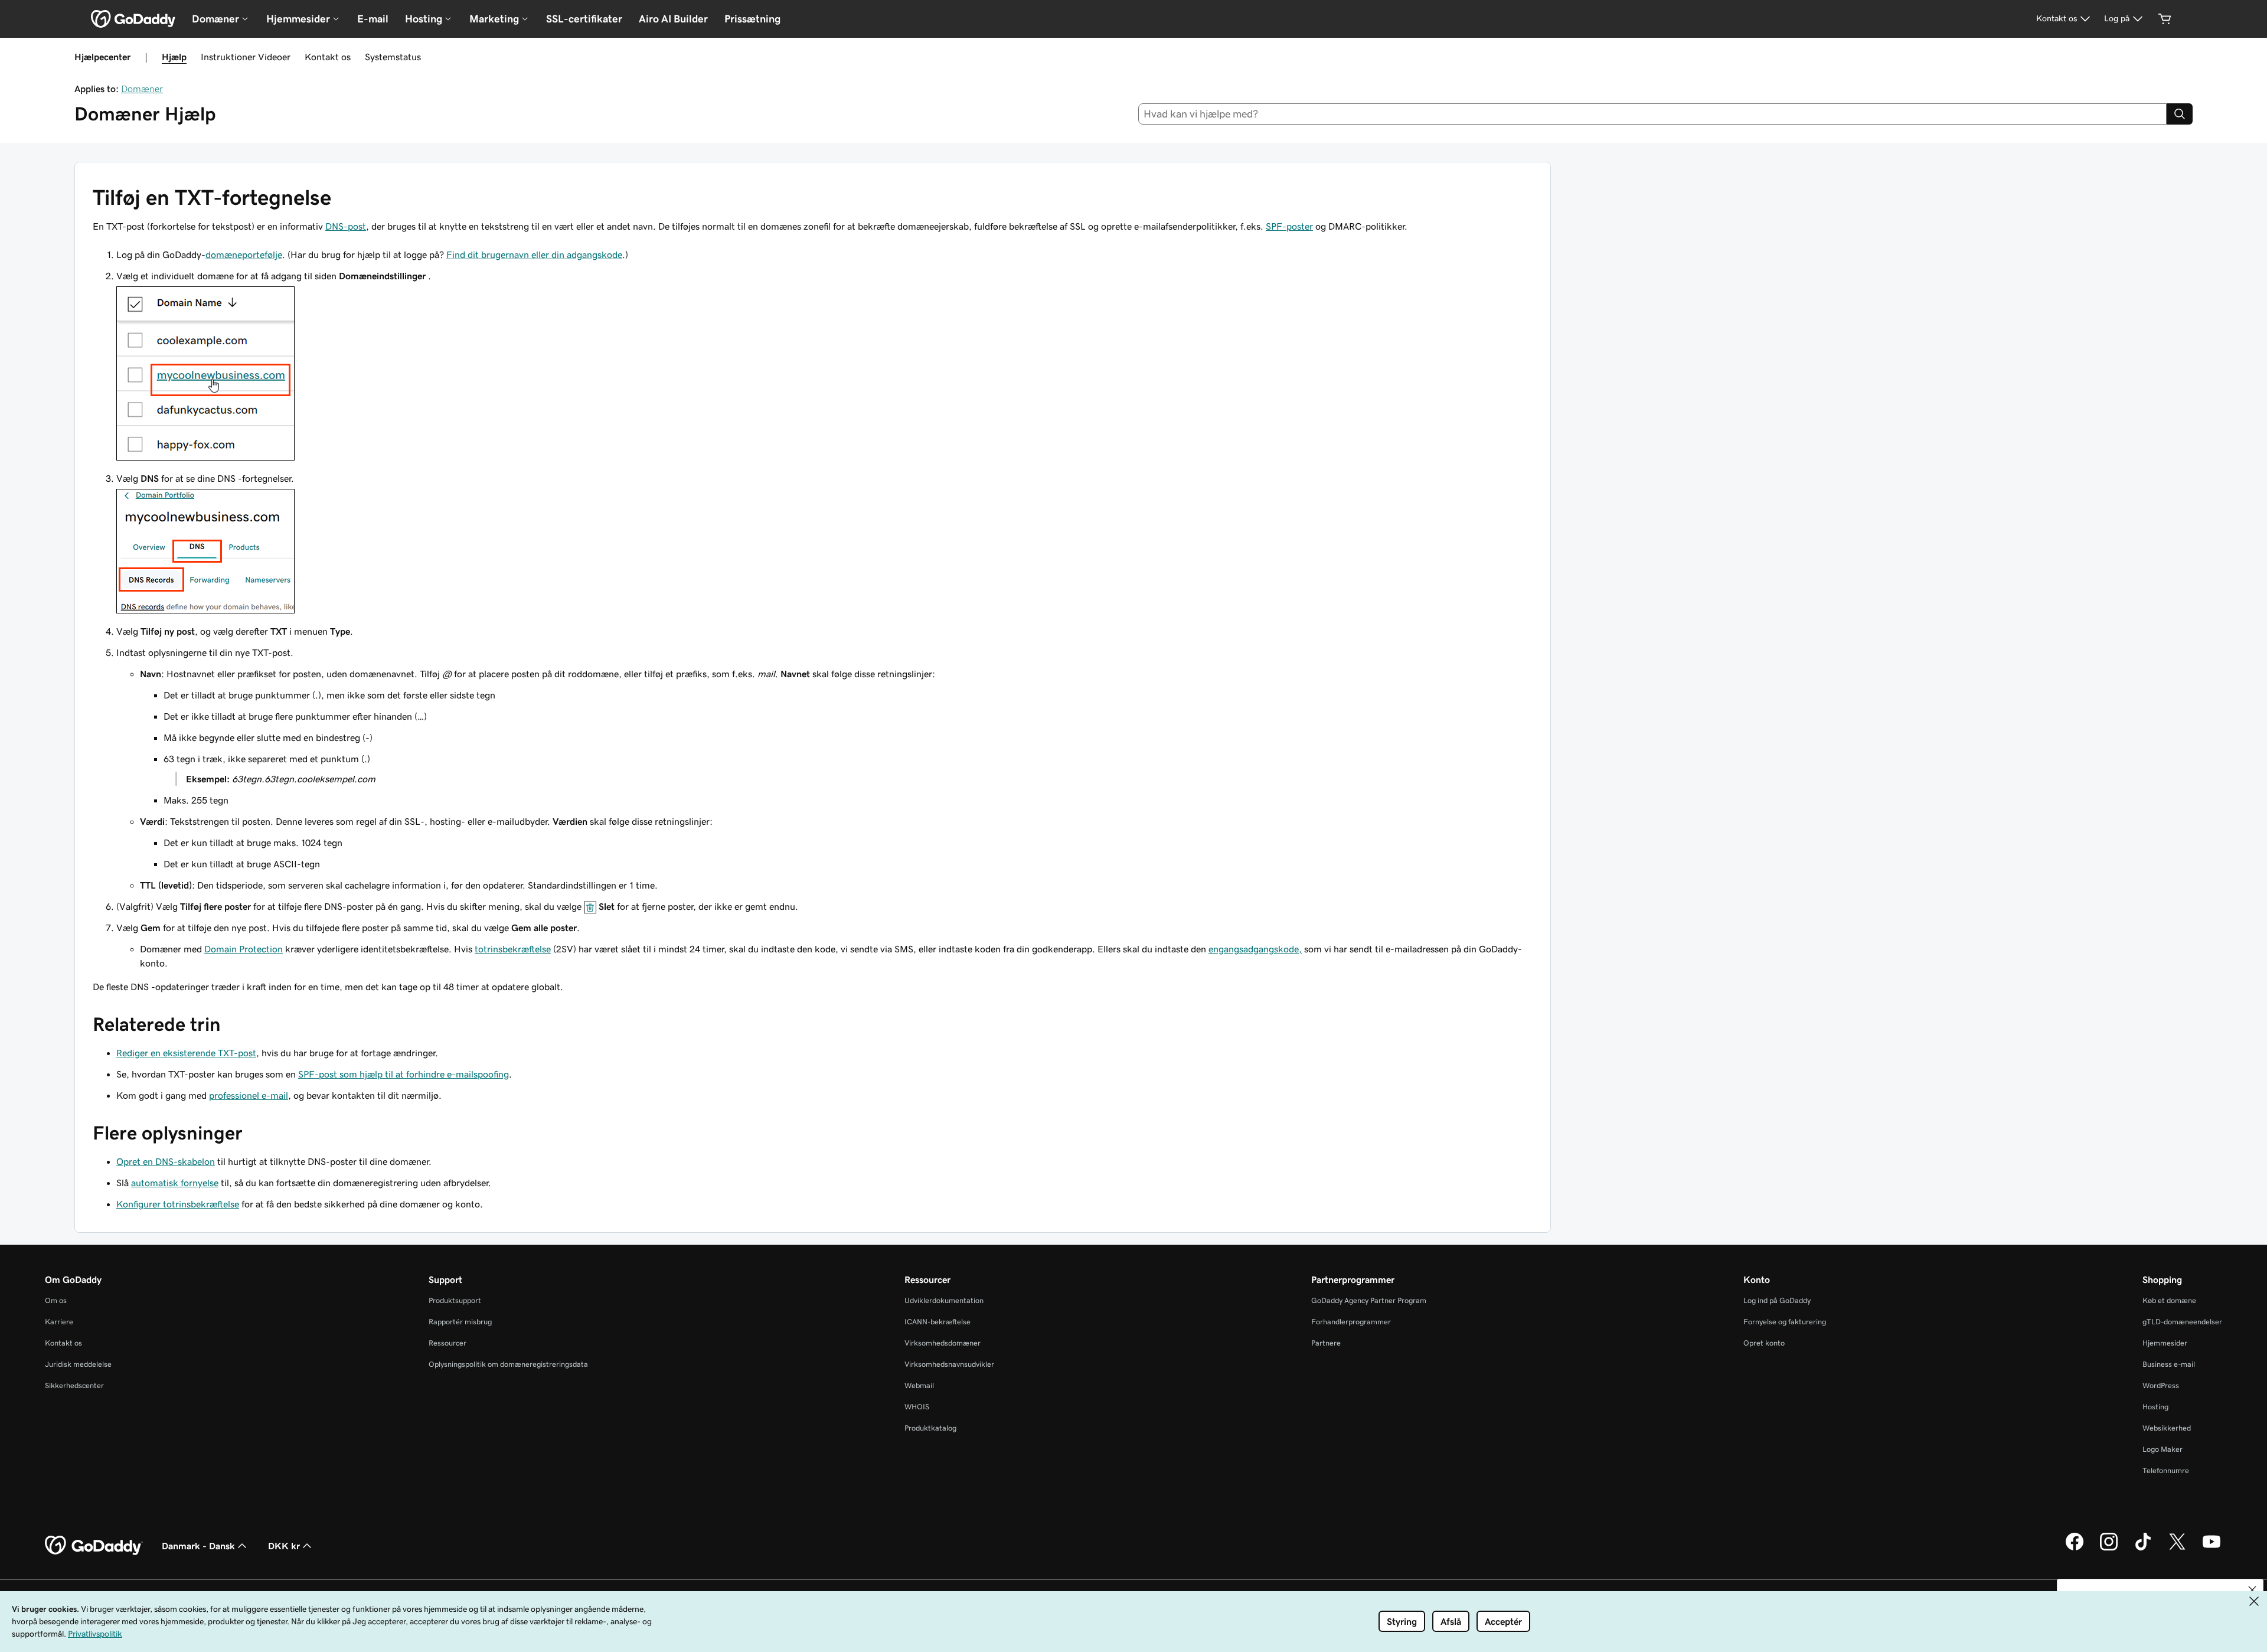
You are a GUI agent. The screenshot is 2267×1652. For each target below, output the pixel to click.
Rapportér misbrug (460, 1322)
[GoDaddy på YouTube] (2212, 1549)
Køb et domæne (2169, 1300)
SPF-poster (1289, 226)
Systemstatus (393, 57)
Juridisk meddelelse (78, 1364)
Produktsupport (455, 1300)
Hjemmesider (2165, 1343)
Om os (56, 1300)
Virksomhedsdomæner (943, 1343)
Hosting (2155, 1407)
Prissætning (752, 19)
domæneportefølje (244, 254)
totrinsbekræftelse (513, 949)
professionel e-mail (249, 1095)
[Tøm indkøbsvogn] (2165, 19)
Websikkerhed (2167, 1428)
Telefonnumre (2166, 1470)
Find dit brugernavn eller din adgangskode (534, 254)
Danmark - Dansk (198, 1546)
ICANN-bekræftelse (937, 1322)
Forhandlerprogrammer (1351, 1322)
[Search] (2180, 114)
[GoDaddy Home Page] (94, 1546)
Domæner (142, 89)
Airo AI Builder (673, 19)
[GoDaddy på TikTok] (2143, 1549)
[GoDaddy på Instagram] (2109, 1549)
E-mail (373, 19)
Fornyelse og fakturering (1785, 1322)
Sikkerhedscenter (74, 1385)
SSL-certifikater (584, 19)
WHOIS (917, 1407)
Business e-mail (2169, 1364)
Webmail (919, 1385)
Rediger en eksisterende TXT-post (186, 1053)
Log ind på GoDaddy (1777, 1300)
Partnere (1326, 1343)
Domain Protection (244, 949)
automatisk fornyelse (175, 1183)
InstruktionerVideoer (246, 57)
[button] (2252, 1590)
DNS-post (346, 226)
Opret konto (1764, 1343)
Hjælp (174, 57)
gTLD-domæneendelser (2182, 1322)
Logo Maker (2163, 1449)
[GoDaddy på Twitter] (2177, 1549)
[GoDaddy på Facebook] (2075, 1549)
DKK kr (284, 1546)
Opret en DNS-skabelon (166, 1161)
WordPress (2161, 1385)
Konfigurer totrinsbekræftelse (178, 1204)
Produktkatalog (930, 1428)
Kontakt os (328, 57)
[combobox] (1653, 114)
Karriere (59, 1322)
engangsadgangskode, (1255, 949)
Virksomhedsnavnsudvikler (949, 1364)
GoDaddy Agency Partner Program (1369, 1300)
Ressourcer (447, 1343)
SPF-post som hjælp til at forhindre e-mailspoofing (404, 1074)
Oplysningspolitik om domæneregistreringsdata (508, 1364)
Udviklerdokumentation (944, 1300)
